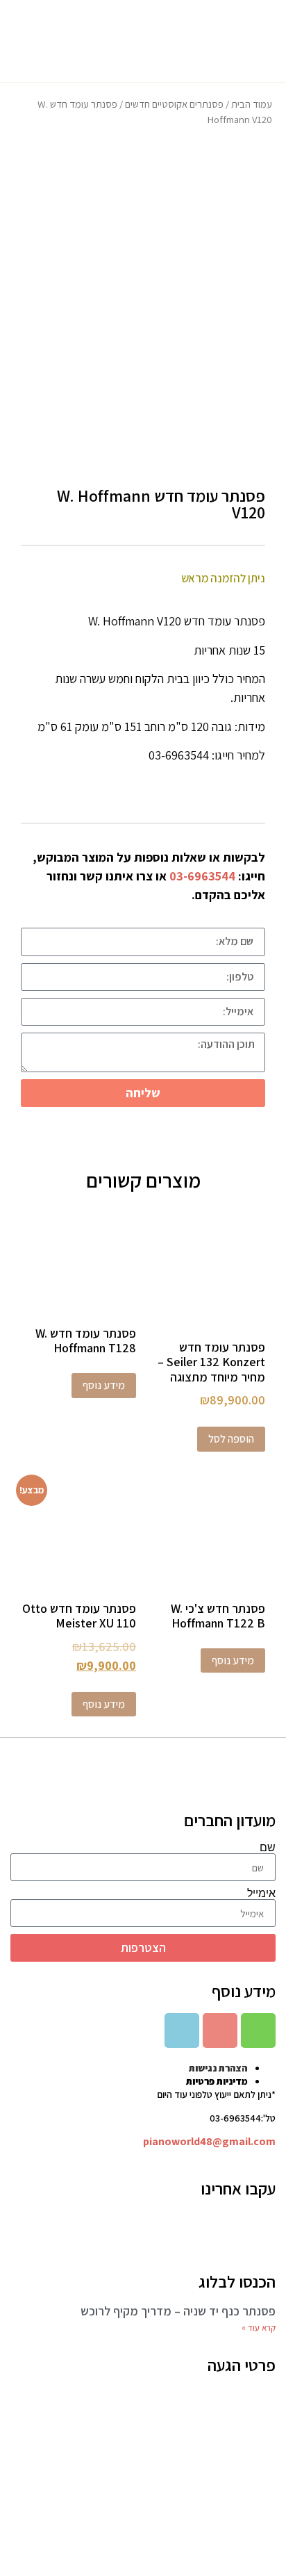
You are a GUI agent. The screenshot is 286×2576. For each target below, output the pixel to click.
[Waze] (182, 2031)
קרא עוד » (259, 2328)
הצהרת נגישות (218, 2068)
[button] (260, 41)
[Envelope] (220, 2031)
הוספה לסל (231, 1439)
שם (268, 1848)
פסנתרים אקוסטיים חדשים (174, 104)
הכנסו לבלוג (237, 2281)
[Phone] (258, 2031)
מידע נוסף (104, 1385)
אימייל (261, 1894)
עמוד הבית (252, 104)
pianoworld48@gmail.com (209, 2141)
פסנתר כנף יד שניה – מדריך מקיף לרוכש (178, 2311)
